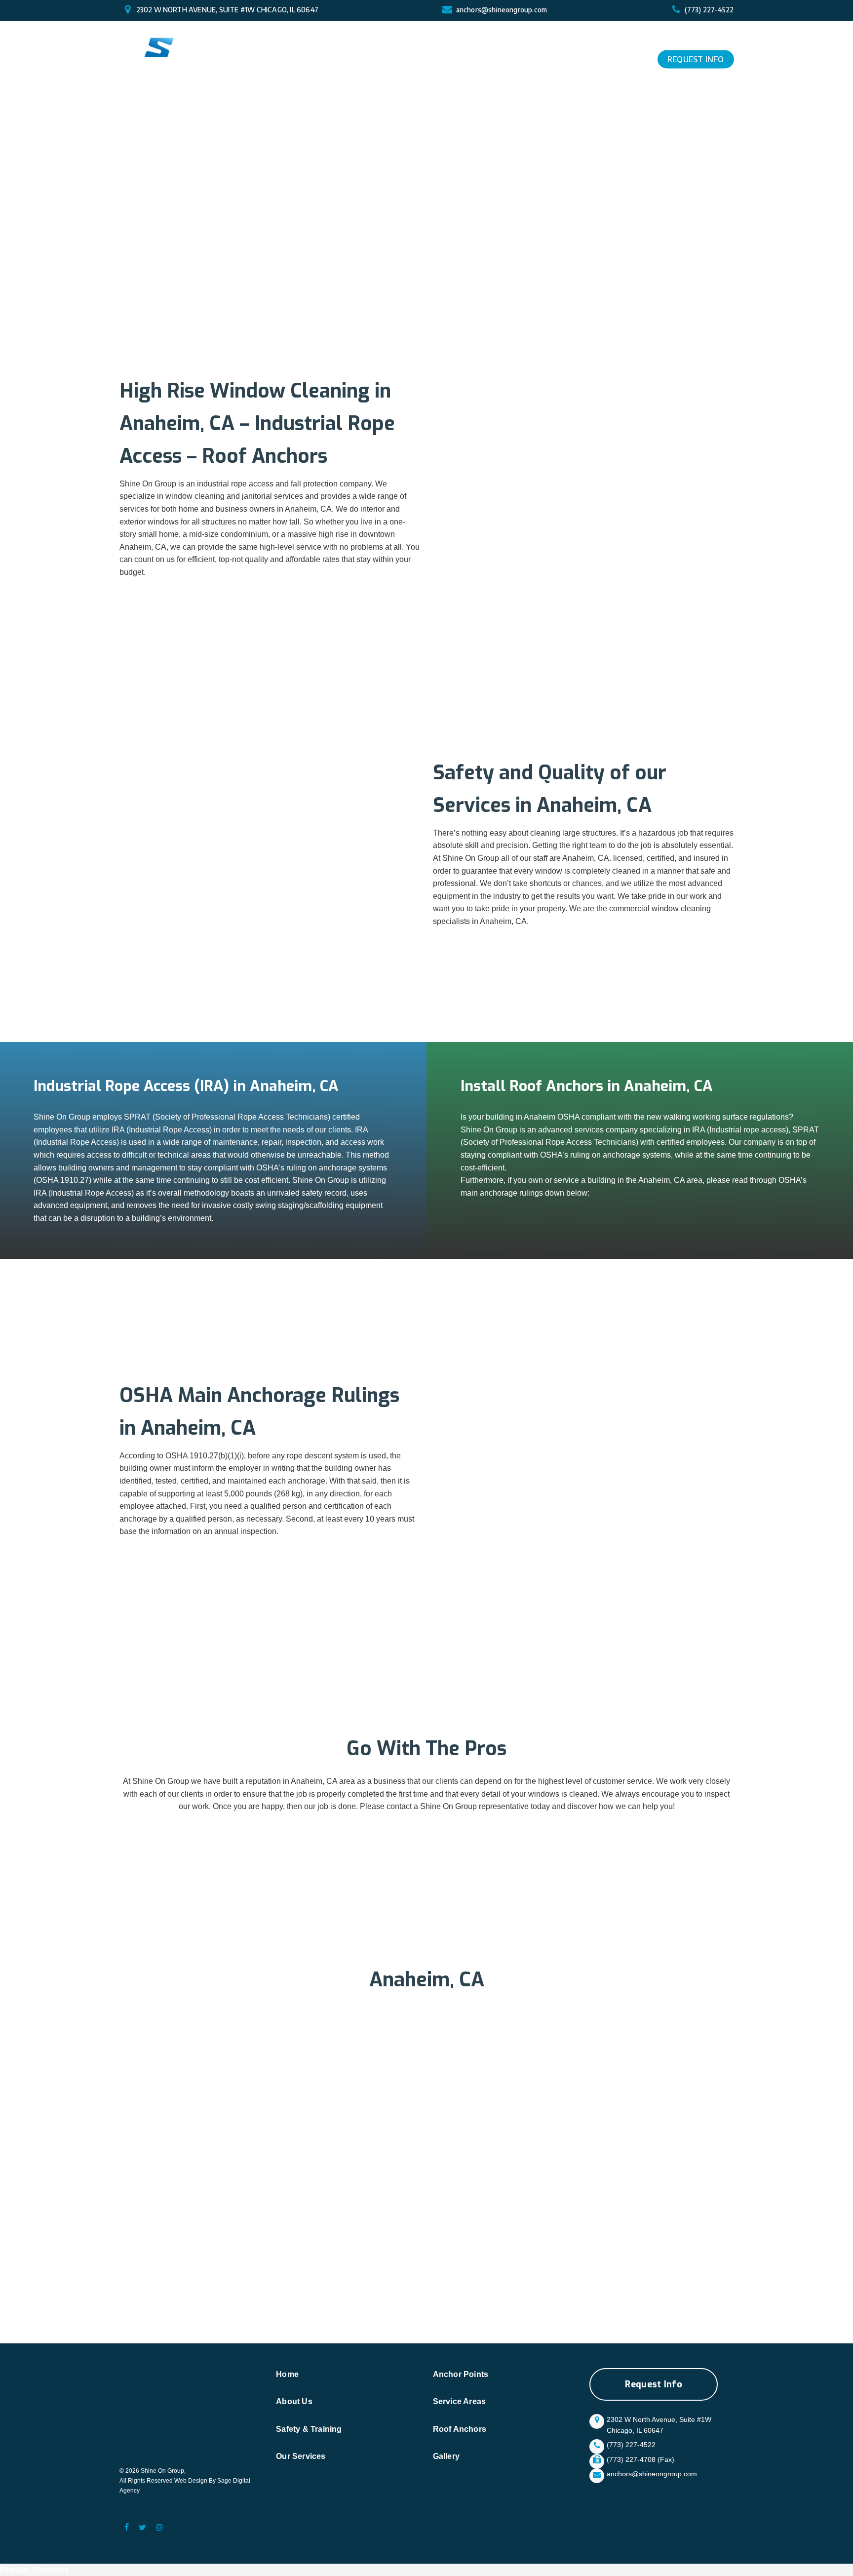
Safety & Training (309, 2429)
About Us (294, 2401)
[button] (654, 2384)
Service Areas (460, 2401)
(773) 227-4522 (709, 10)
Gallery (446, 2456)
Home (287, 2374)
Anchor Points (461, 2374)
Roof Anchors (460, 2429)
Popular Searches (34, 2570)
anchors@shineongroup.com (502, 10)
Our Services (301, 2456)
